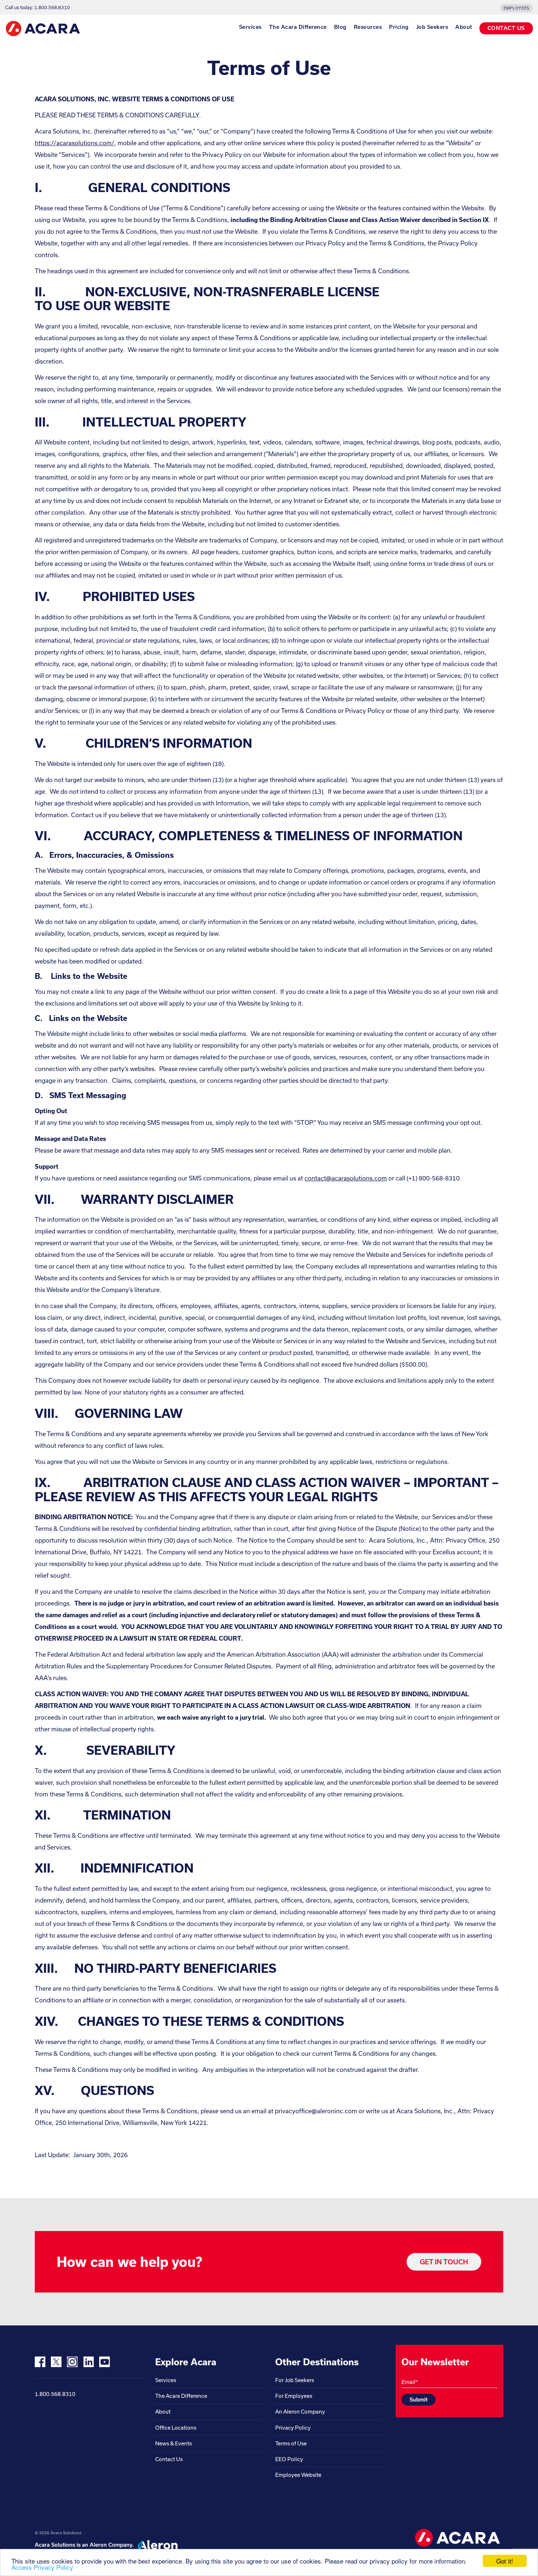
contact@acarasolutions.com (346, 1178)
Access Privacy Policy (42, 2567)
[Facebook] (40, 2362)
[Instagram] (72, 2362)
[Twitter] (56, 2362)
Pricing (399, 27)
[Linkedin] (88, 2362)
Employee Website (298, 2475)
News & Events (173, 2443)
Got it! (505, 2561)
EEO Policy (289, 2459)
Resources (368, 27)
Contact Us (169, 2459)
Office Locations (176, 2428)
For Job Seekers (295, 2380)
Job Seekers (432, 27)
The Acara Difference (298, 27)
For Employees (294, 2396)
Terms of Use (291, 2443)
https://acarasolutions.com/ (74, 143)
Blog (340, 27)
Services (250, 27)
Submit (419, 2399)
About (464, 27)
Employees (516, 8)
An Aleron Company (300, 2412)
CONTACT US (506, 28)
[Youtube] (104, 2362)
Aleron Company (111, 2545)
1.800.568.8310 (55, 2394)
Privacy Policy (293, 2428)
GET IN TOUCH (444, 2262)
